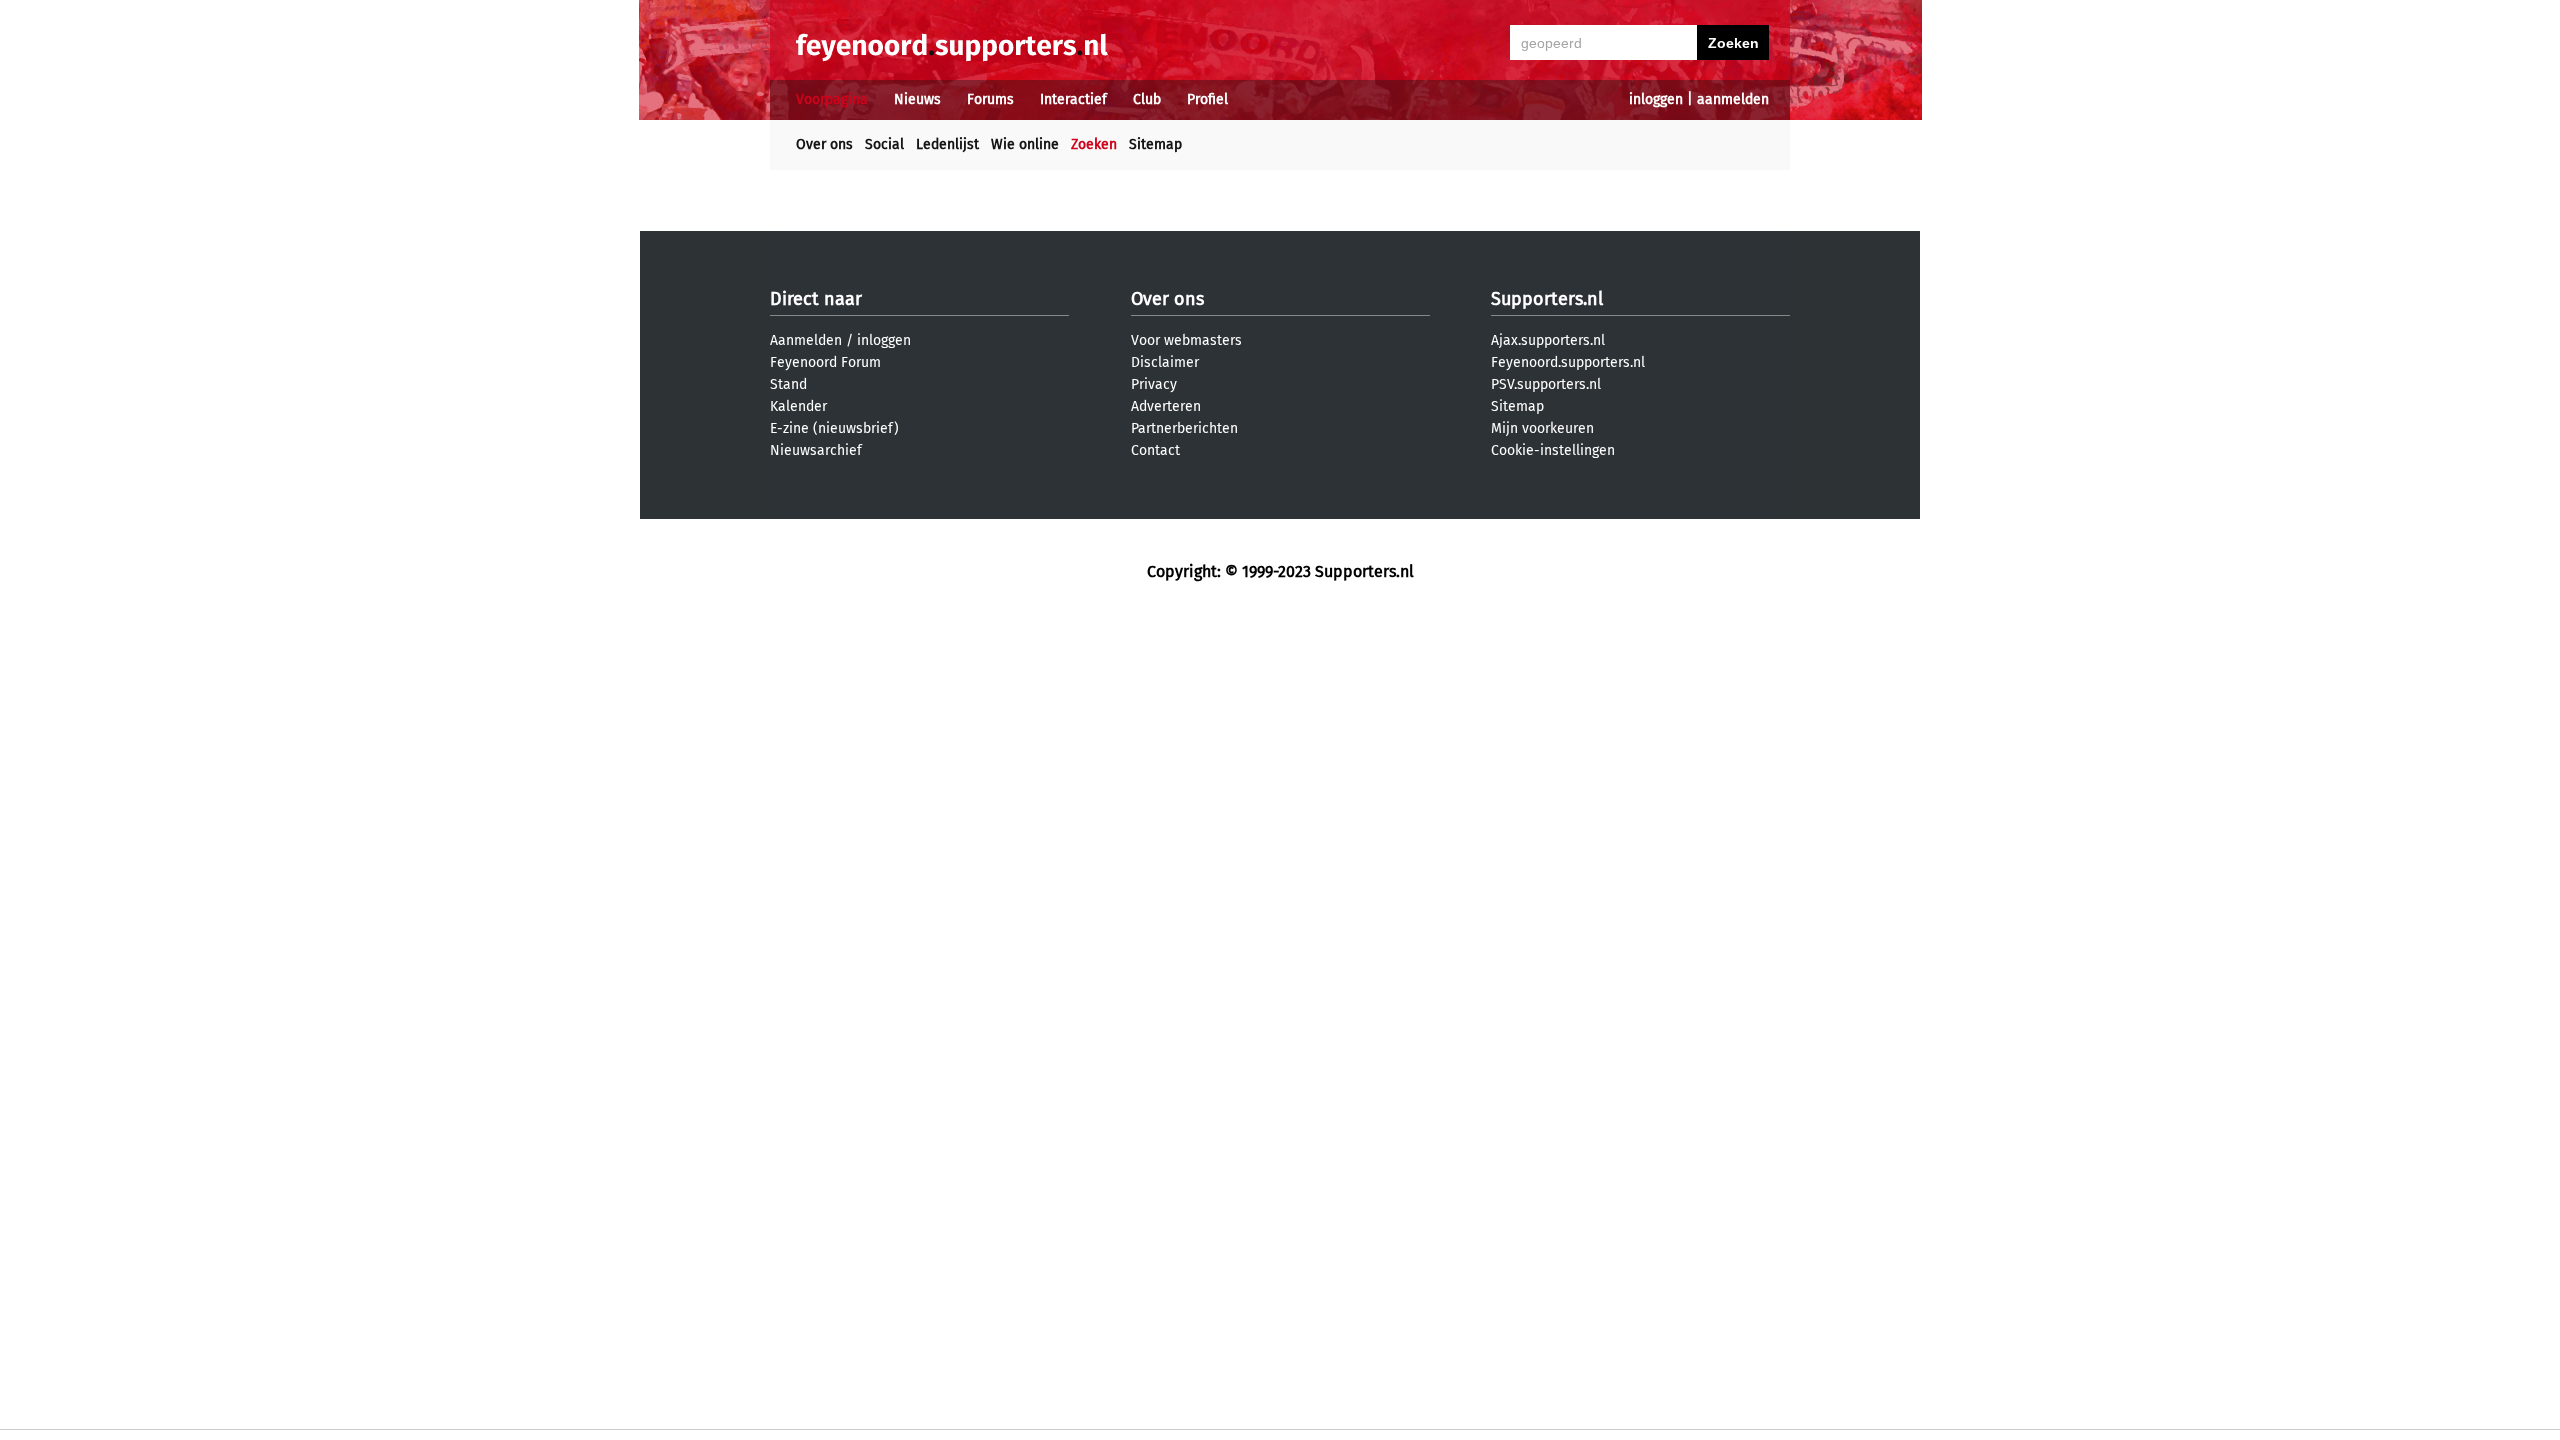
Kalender (798, 406)
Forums (990, 99)
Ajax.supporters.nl (1548, 340)
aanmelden (1733, 99)
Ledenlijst (947, 144)
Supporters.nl (1547, 299)
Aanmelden (806, 340)
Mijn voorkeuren (1542, 428)
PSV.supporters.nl (1546, 384)
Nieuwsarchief (816, 450)
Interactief (1073, 99)
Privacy (1154, 384)
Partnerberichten (1184, 428)
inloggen (1656, 99)
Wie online (1025, 144)
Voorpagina (832, 99)
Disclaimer (1165, 362)
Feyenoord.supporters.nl (1568, 362)
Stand (788, 384)
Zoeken (1094, 144)
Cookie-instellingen (1553, 450)
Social (884, 144)
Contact (1155, 450)
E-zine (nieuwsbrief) (834, 428)
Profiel (1207, 99)
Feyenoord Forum (825, 362)
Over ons (824, 144)
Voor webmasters (1186, 340)
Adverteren (1166, 406)
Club (1147, 99)
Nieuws (917, 99)
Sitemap (1155, 144)
